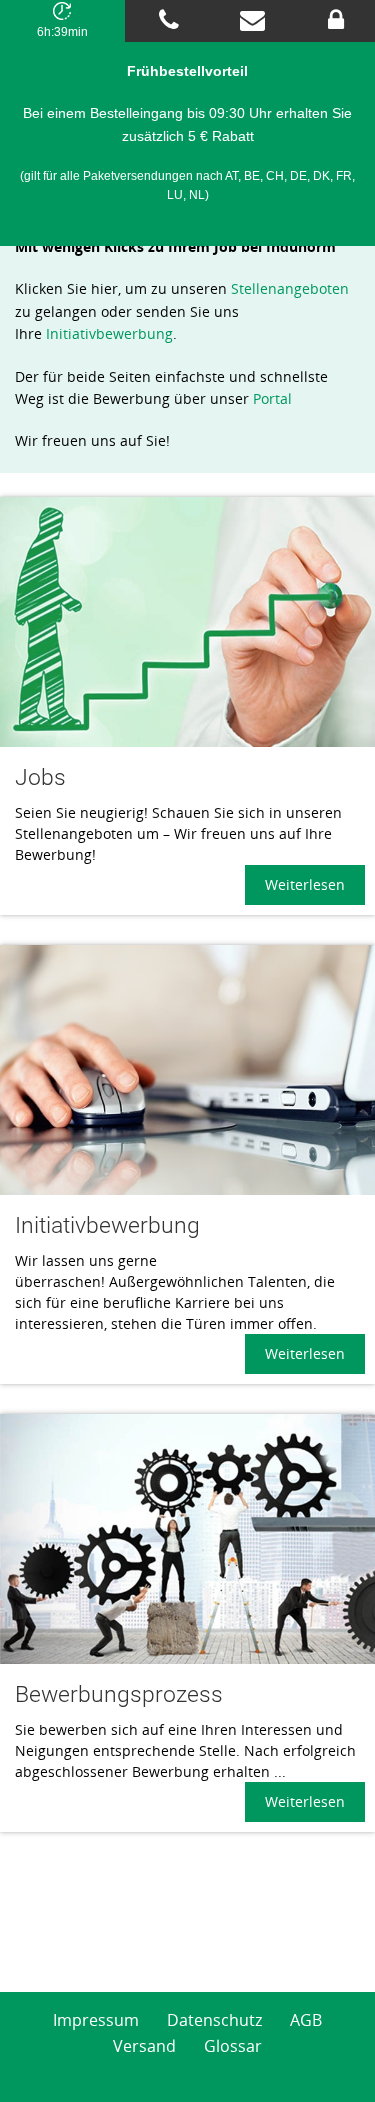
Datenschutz (214, 2020)
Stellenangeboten (290, 288)
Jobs (40, 777)
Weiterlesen (305, 884)
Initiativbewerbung (109, 333)
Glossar (233, 2046)
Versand (144, 2046)
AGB (306, 2020)
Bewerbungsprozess (119, 1694)
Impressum (96, 2020)
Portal (272, 398)
